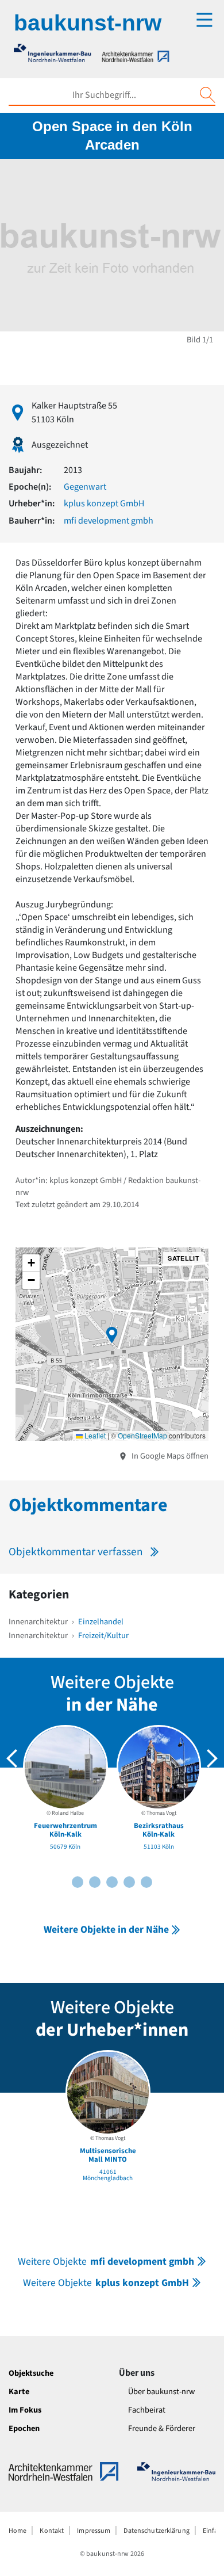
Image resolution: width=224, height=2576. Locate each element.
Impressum (94, 2531)
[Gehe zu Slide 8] (129, 1882)
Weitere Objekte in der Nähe (106, 1930)
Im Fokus (25, 2410)
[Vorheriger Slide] (12, 1758)
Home (18, 2531)
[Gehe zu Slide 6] (112, 1882)
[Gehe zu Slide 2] (78, 1882)
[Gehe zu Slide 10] (146, 1882)
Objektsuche (31, 2373)
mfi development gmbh (109, 521)
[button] (112, 1335)
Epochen (24, 2428)
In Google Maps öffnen (169, 1456)
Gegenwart (85, 487)
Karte (19, 2392)
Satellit (184, 1258)
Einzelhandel (101, 1622)
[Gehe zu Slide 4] (95, 1882)
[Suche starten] (207, 95)
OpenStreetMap (142, 1435)
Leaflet (94, 1435)
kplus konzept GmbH (104, 503)
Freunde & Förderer (162, 2428)
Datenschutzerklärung (156, 2531)
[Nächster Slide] (212, 1758)
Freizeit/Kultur (103, 1636)
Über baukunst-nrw (161, 2392)
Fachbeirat (147, 2410)
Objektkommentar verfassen (76, 1552)
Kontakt (52, 2531)
